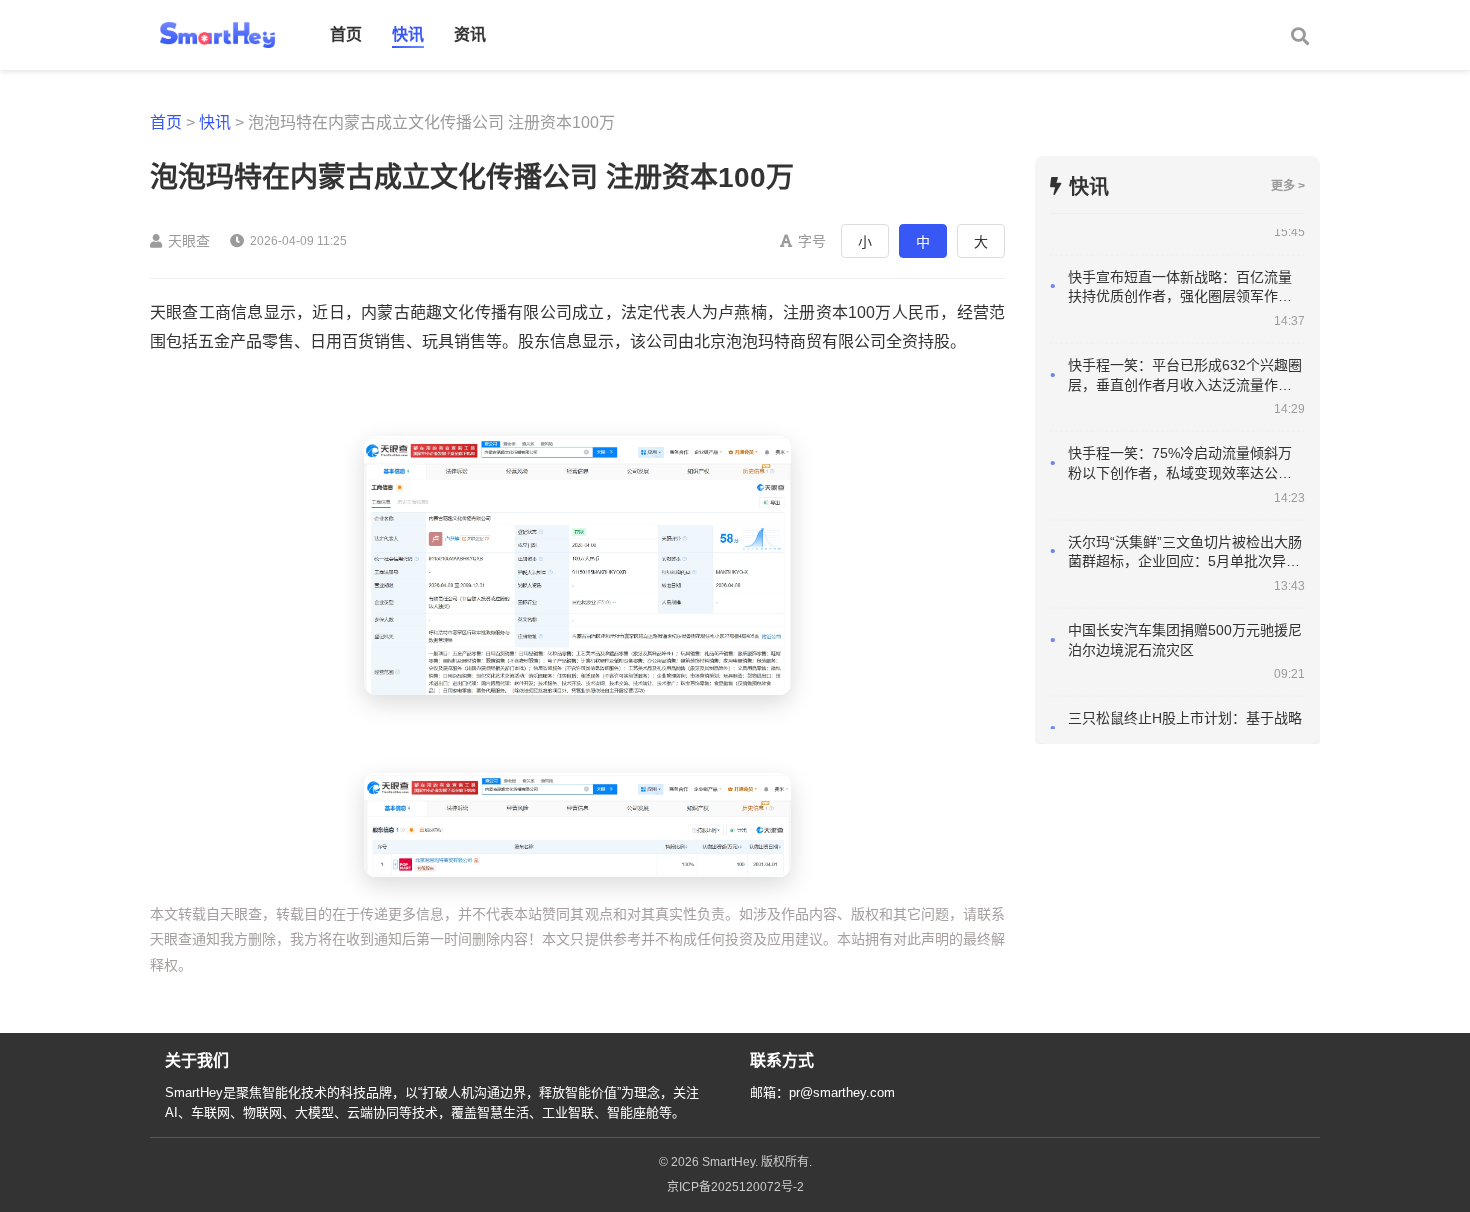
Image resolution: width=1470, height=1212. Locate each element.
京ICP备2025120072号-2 (735, 1187)
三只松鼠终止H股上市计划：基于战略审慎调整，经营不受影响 (1185, 707)
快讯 (408, 34)
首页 (346, 34)
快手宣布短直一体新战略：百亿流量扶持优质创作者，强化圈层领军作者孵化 (1180, 267)
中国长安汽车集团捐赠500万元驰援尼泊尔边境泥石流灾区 (1185, 619)
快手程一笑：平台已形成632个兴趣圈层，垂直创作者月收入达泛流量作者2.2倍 (1185, 355)
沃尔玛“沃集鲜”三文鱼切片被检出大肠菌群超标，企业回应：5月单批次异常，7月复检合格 (1185, 532)
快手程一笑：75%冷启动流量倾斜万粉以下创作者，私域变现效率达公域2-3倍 (1186, 443)
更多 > (1288, 186)
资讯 (470, 34)
